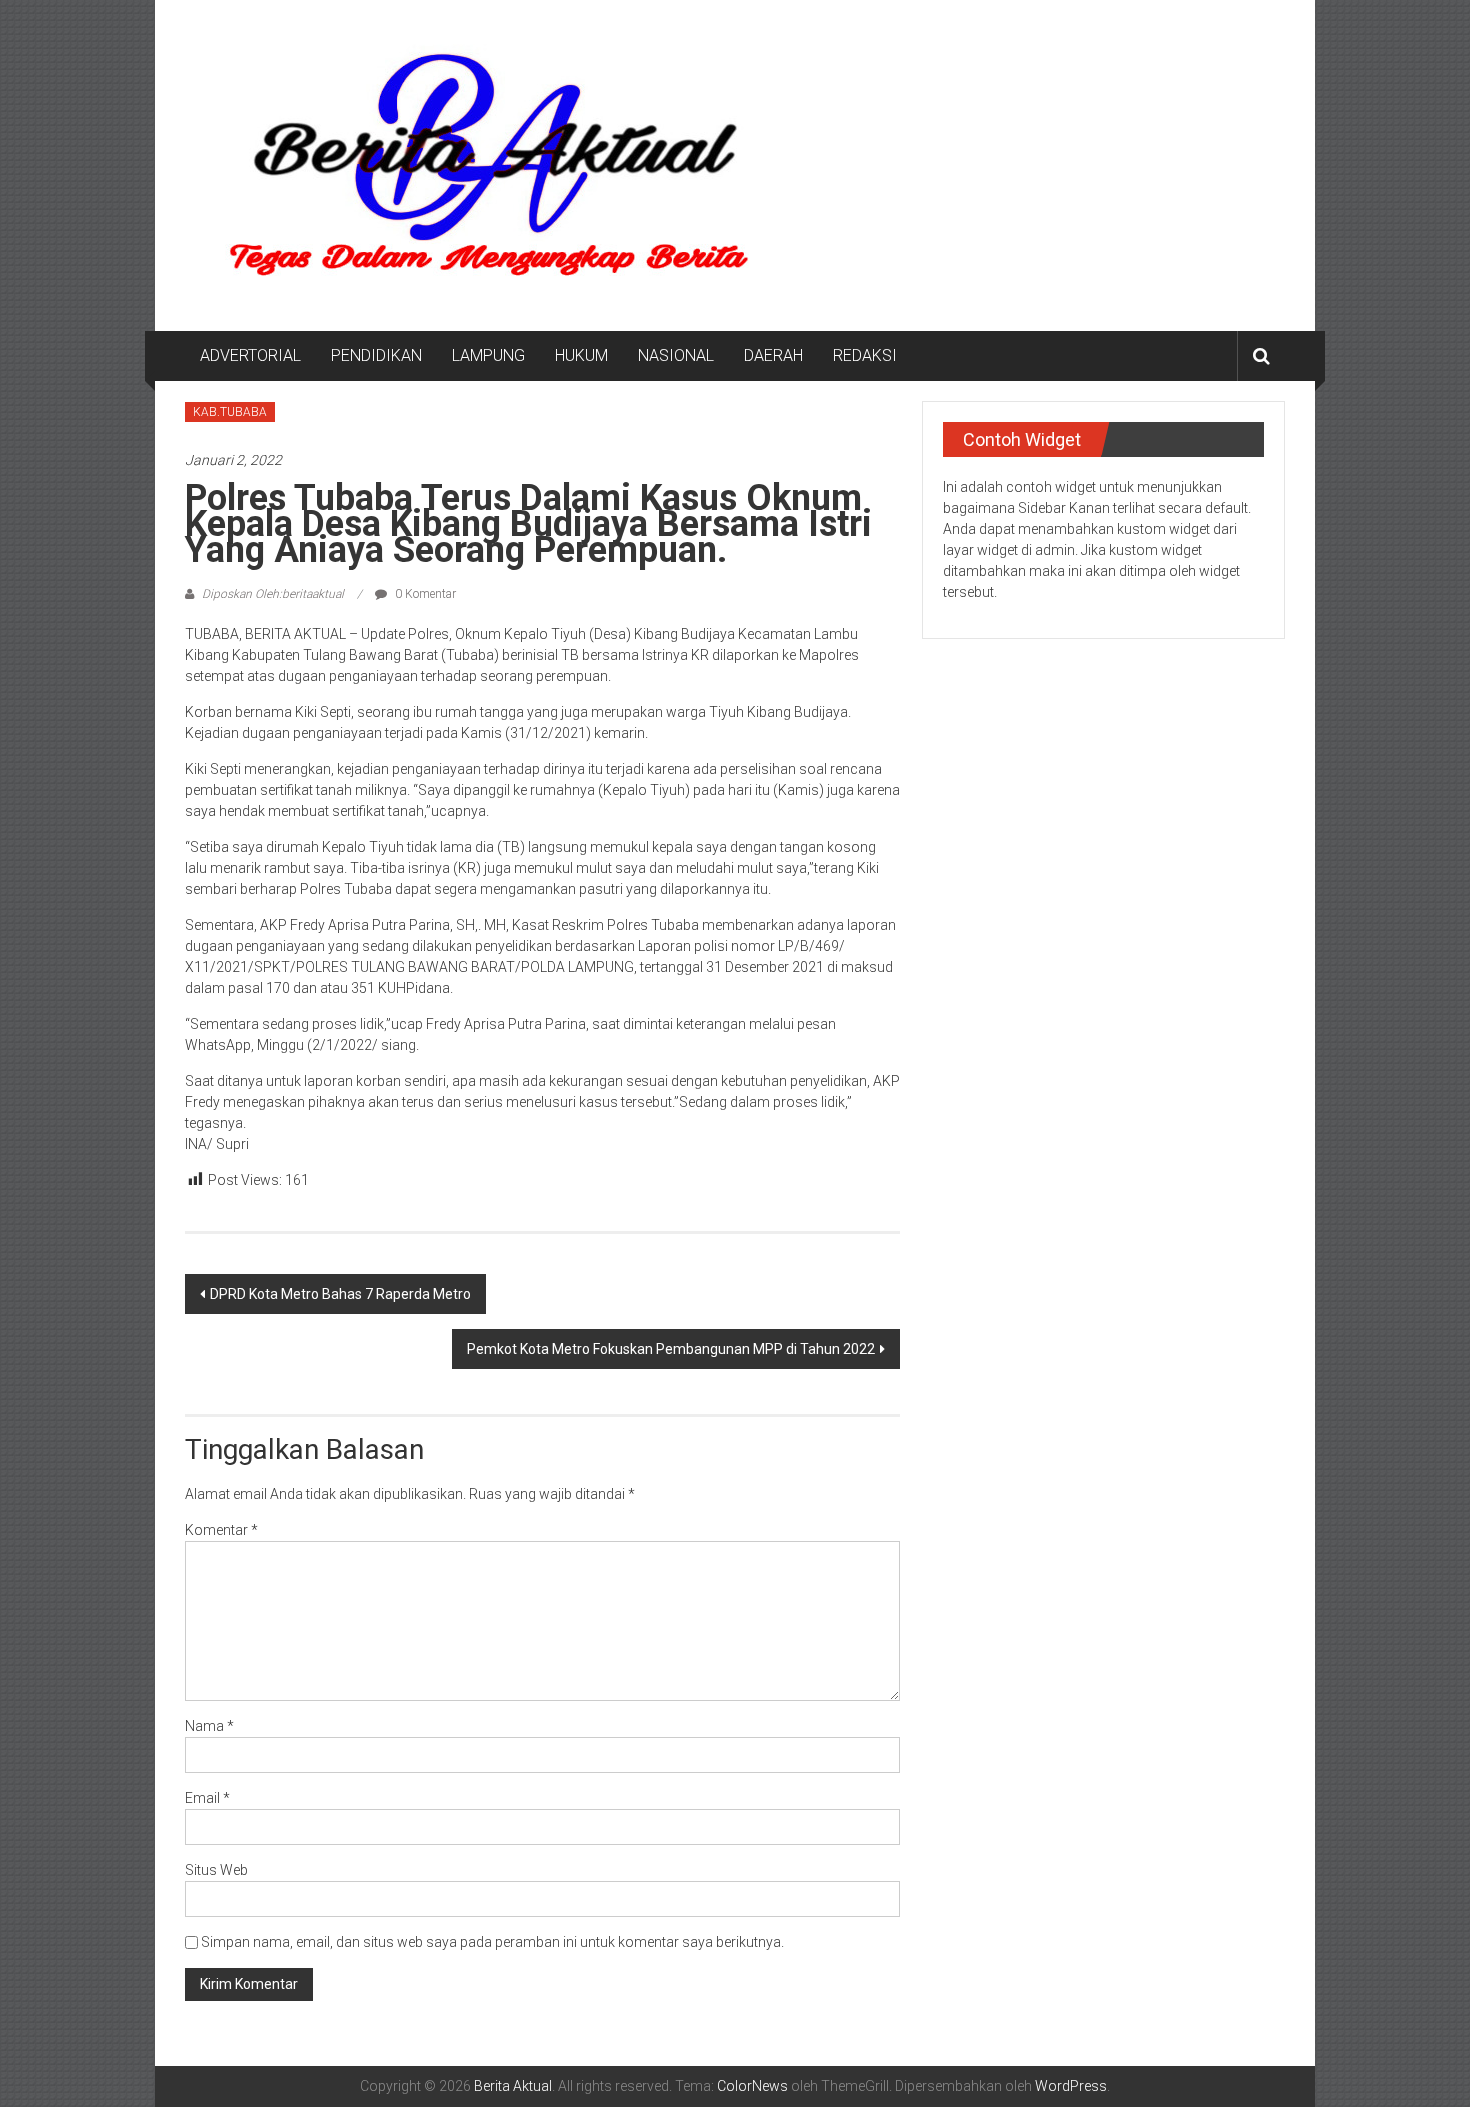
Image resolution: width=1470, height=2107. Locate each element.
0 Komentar (424, 594)
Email (207, 1798)
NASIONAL (676, 355)
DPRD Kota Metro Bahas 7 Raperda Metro (340, 1294)
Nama (209, 1726)
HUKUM (581, 355)
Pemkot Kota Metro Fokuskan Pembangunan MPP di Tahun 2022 (671, 1349)
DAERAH (773, 355)
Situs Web (216, 1870)
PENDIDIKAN (376, 355)
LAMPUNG (488, 355)
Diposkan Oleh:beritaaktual (273, 594)
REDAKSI (865, 355)
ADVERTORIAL (250, 355)
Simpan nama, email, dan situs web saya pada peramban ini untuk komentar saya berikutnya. (492, 1942)
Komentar (221, 1530)
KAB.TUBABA (230, 412)
